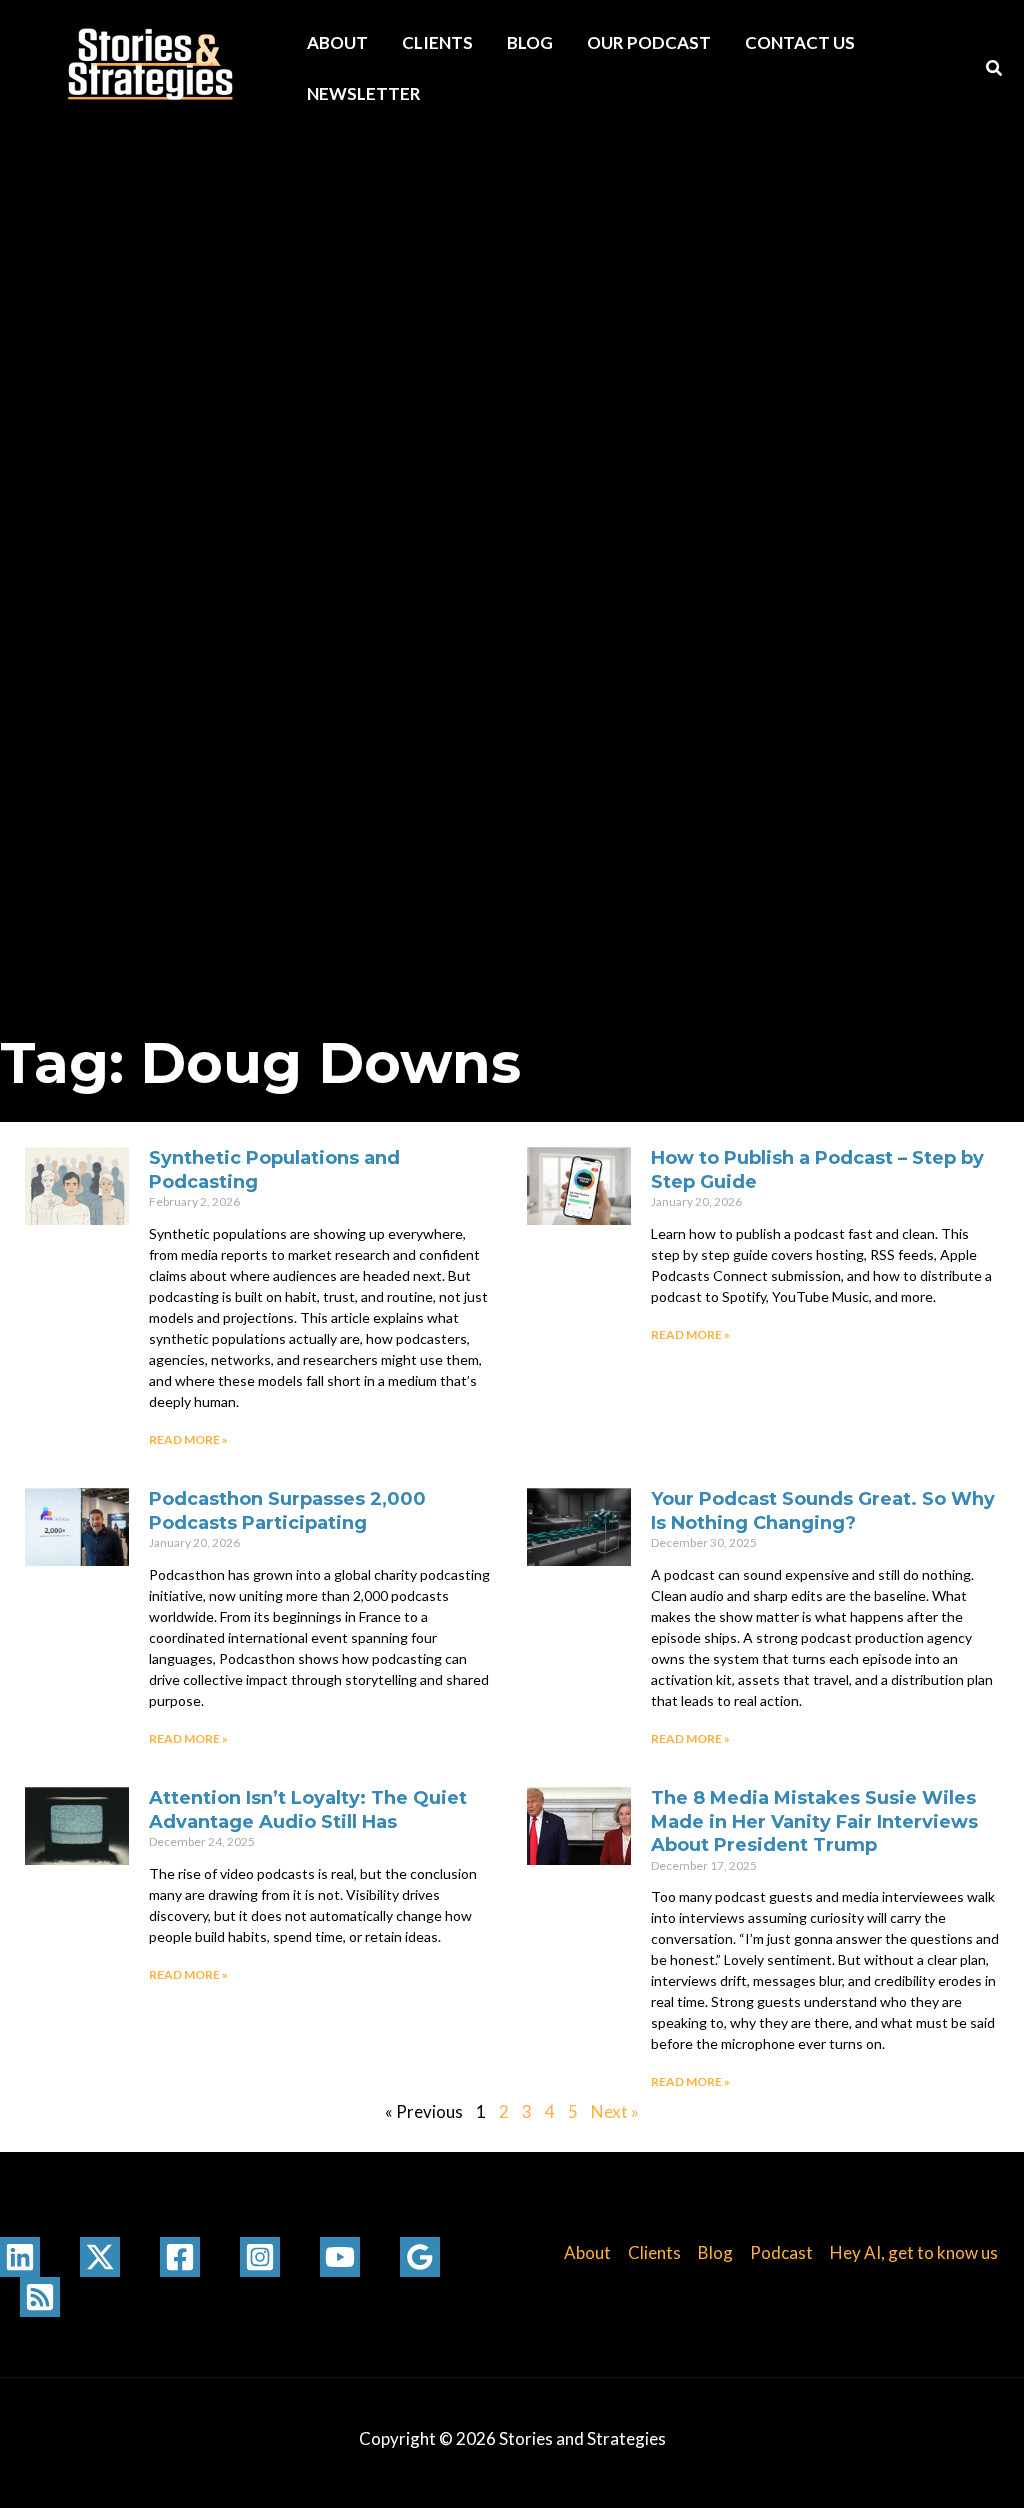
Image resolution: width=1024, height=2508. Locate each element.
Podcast (781, 2252)
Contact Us (800, 42)
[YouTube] (340, 2257)
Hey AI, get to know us (914, 2252)
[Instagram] (260, 2257)
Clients (437, 42)
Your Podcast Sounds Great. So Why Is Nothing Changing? (823, 1510)
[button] (995, 70)
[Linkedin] (20, 2257)
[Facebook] (180, 2257)
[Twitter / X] (100, 2257)
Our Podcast (649, 42)
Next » (615, 2111)
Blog (530, 42)
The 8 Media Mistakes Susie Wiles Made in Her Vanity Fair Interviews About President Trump (814, 1821)
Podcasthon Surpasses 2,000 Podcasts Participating (287, 1510)
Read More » (188, 1439)
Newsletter (364, 93)
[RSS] (40, 2297)
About (337, 42)
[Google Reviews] (420, 2257)
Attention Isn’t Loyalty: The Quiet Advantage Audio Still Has (308, 1809)
